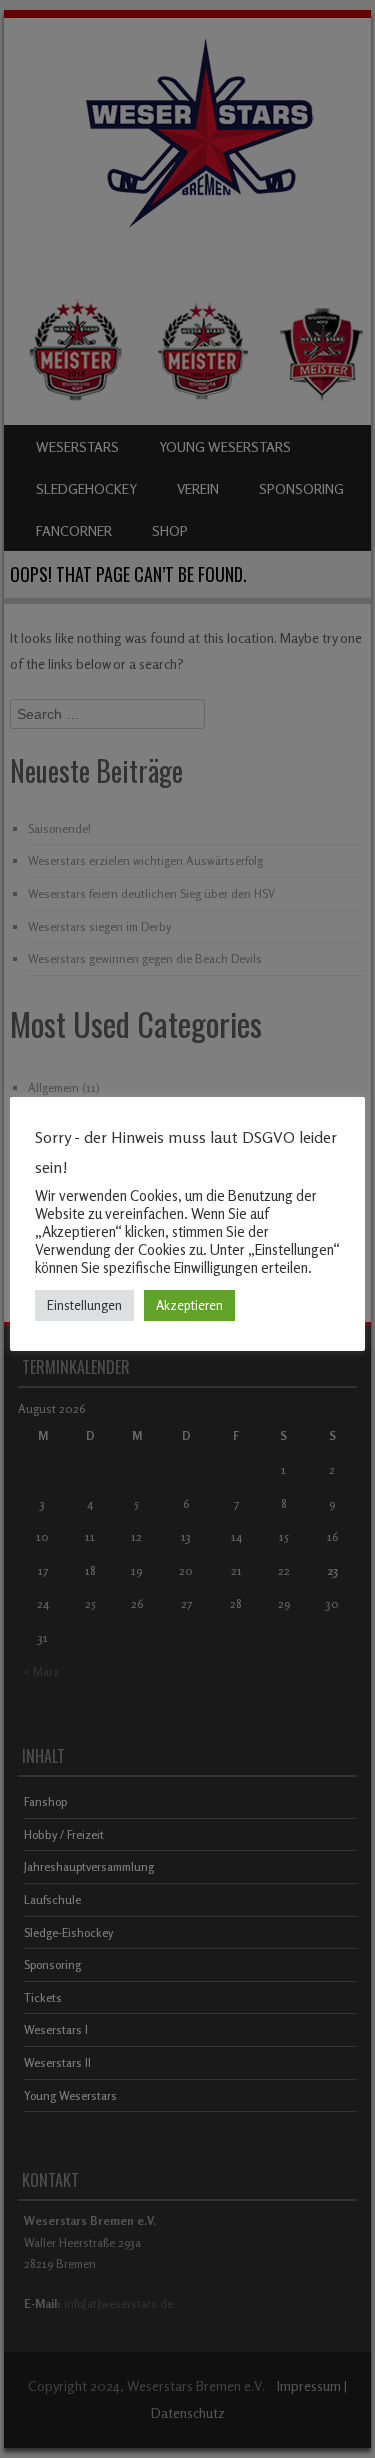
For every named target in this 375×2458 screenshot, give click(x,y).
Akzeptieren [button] (189, 1305)
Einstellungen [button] (84, 1305)
